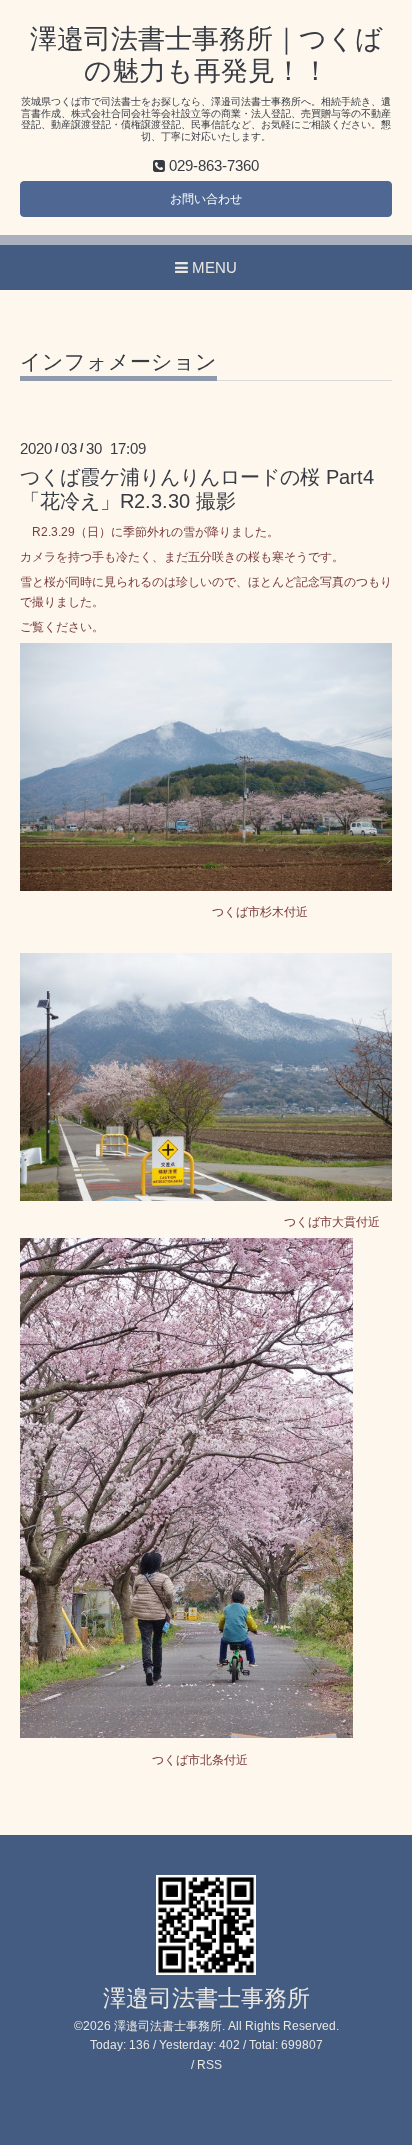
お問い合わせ (206, 199)
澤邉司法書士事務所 (206, 1998)
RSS (209, 2065)
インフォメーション (118, 362)
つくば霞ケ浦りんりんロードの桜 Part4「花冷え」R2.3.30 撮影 (197, 488)
